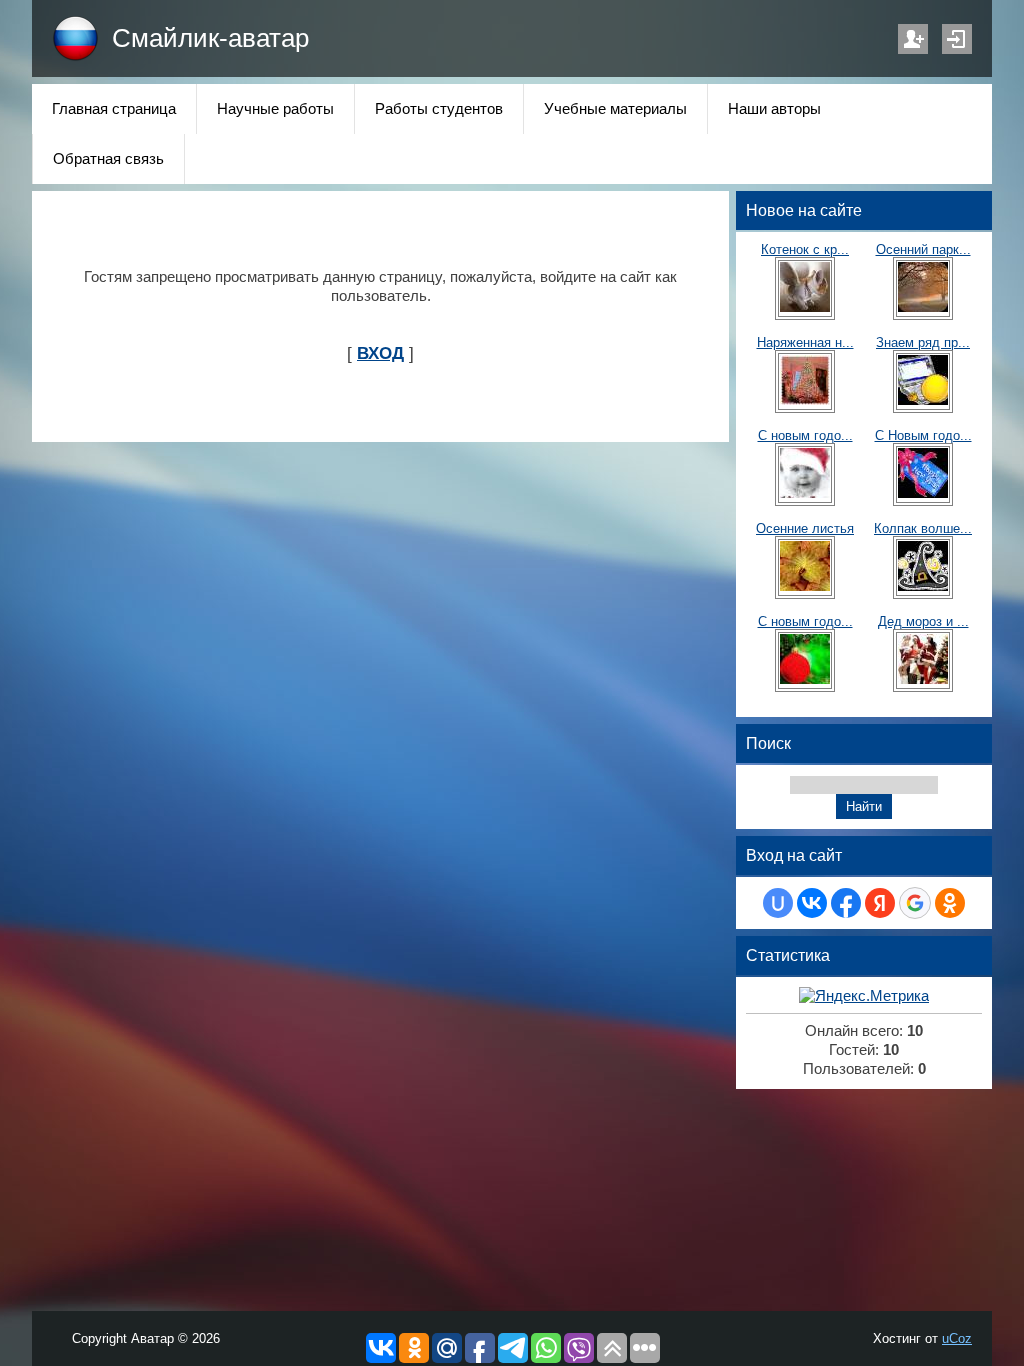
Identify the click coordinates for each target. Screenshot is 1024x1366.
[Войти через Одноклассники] (950, 903)
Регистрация (913, 39)
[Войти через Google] (915, 903)
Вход (957, 39)
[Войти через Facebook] (846, 903)
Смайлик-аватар (210, 38)
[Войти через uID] (778, 903)
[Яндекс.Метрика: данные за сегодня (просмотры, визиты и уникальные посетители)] (864, 996)
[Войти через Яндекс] (880, 903)
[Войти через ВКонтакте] (812, 903)
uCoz (957, 1338)
